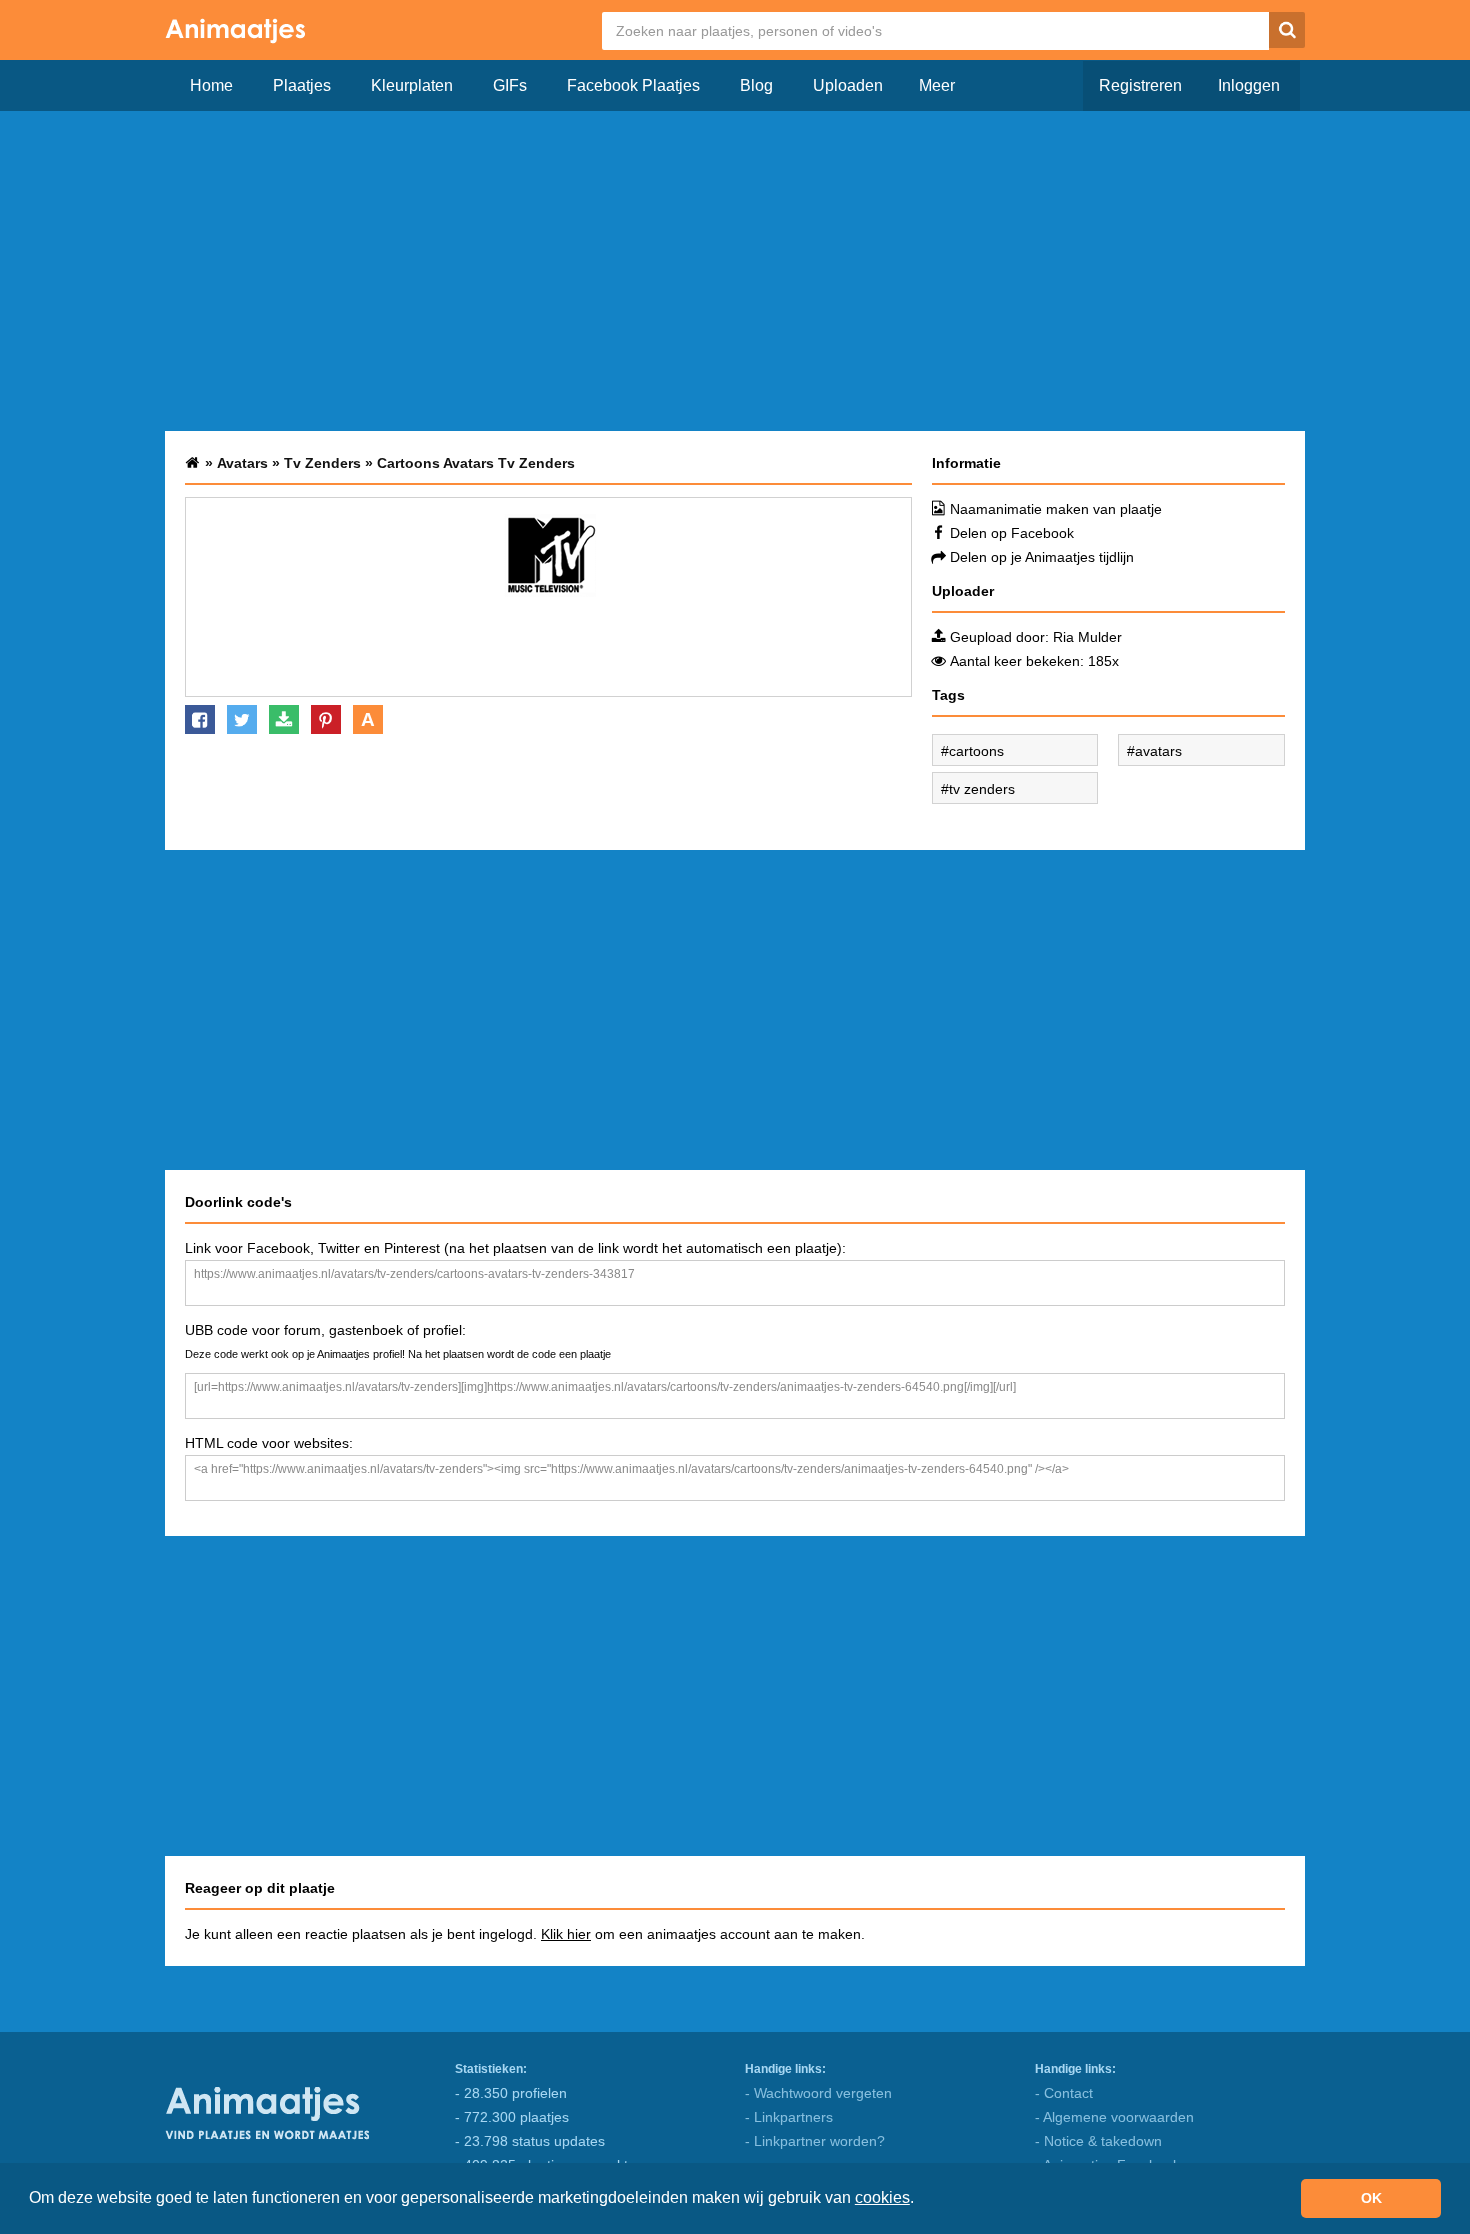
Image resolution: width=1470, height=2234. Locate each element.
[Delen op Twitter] (242, 719)
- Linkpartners (789, 2117)
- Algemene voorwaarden (1114, 2117)
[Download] (284, 719)
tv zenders (982, 789)
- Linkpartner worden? (815, 2141)
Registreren (1140, 85)
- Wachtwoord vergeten (818, 2093)
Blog (756, 85)
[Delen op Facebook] (200, 719)
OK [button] (1371, 2198)
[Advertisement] (735, 271)
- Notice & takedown (1098, 2141)
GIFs (510, 85)
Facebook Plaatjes (633, 85)
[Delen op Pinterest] (326, 719)
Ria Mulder (1087, 637)
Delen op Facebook (1012, 533)
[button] (921, 2200)
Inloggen (1249, 85)
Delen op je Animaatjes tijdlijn (1042, 557)
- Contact (1064, 2093)
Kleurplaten (412, 85)
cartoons (976, 751)
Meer (937, 85)
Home (211, 85)
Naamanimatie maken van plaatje (1056, 509)
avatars (1158, 751)
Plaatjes (302, 85)
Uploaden (848, 85)
